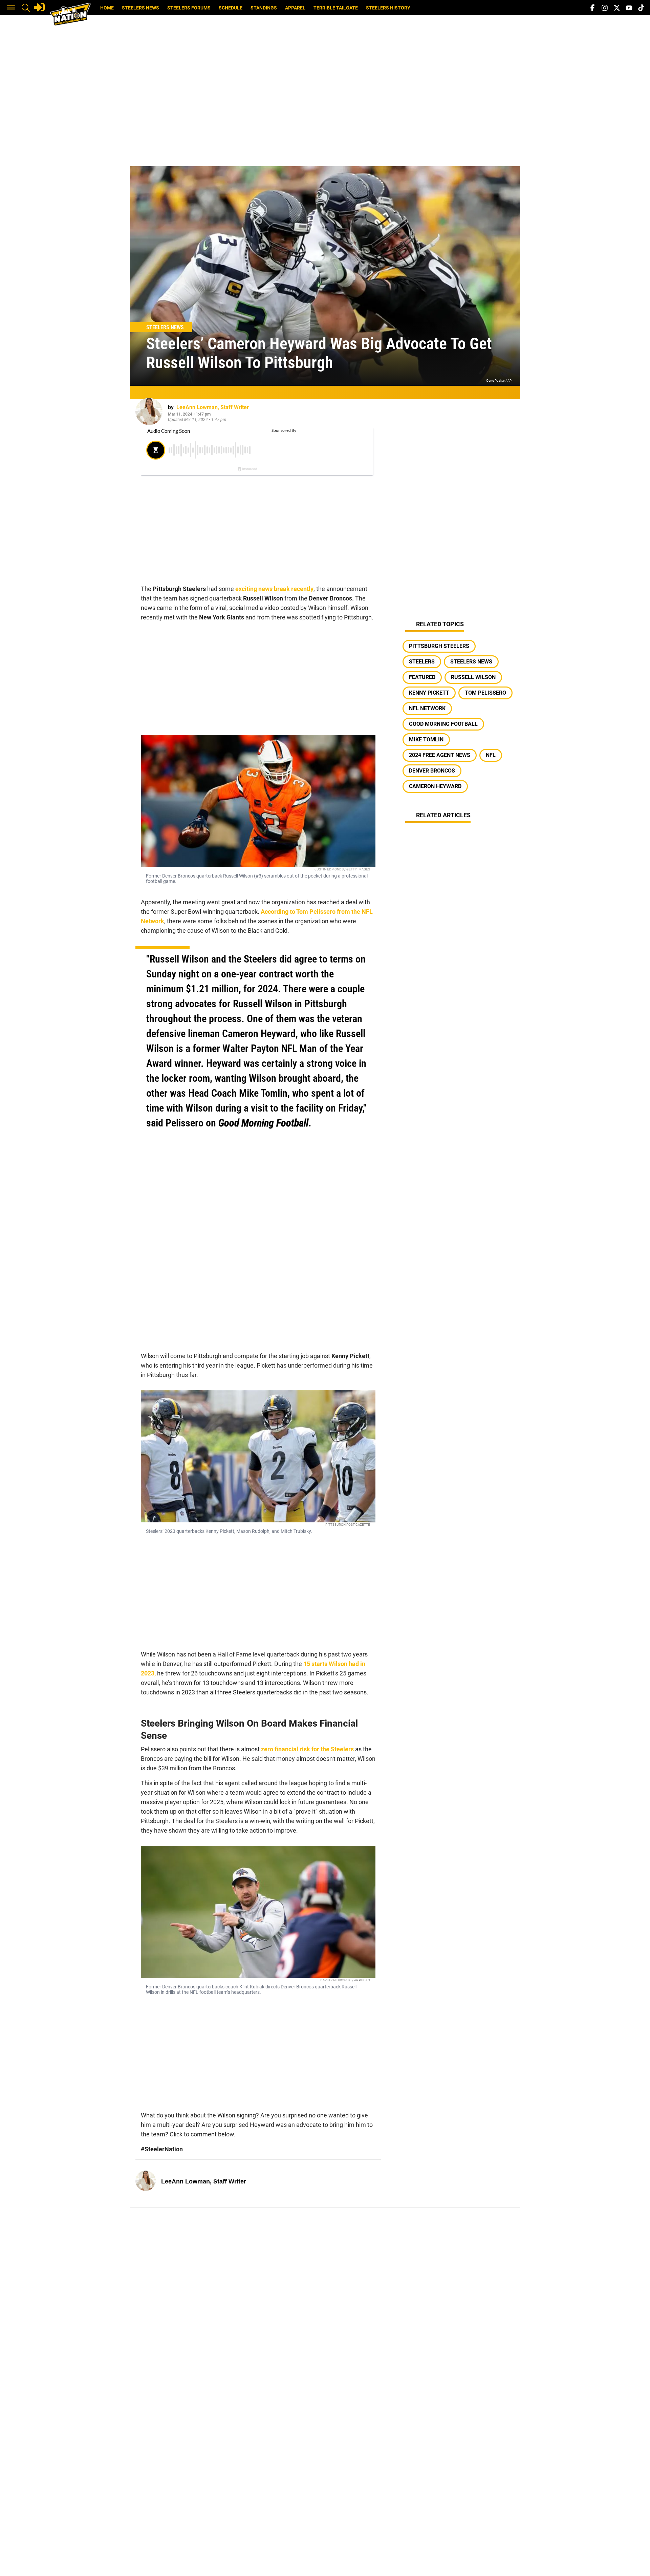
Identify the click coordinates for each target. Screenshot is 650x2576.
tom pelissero (485, 693)
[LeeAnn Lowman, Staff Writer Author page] (149, 411)
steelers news (471, 662)
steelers (422, 662)
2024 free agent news (440, 755)
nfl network (427, 708)
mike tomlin (426, 740)
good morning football (443, 724)
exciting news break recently (274, 589)
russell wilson (473, 677)
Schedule (231, 8)
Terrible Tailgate (336, 8)
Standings (264, 8)
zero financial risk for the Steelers (307, 1749)
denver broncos (432, 771)
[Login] (39, 7)
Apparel (295, 8)
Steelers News (140, 8)
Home (107, 8)
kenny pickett (429, 693)
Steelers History (388, 8)
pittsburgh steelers (439, 646)
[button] (11, 8)
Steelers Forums (189, 8)
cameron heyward (435, 786)
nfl (491, 755)
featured (422, 677)
